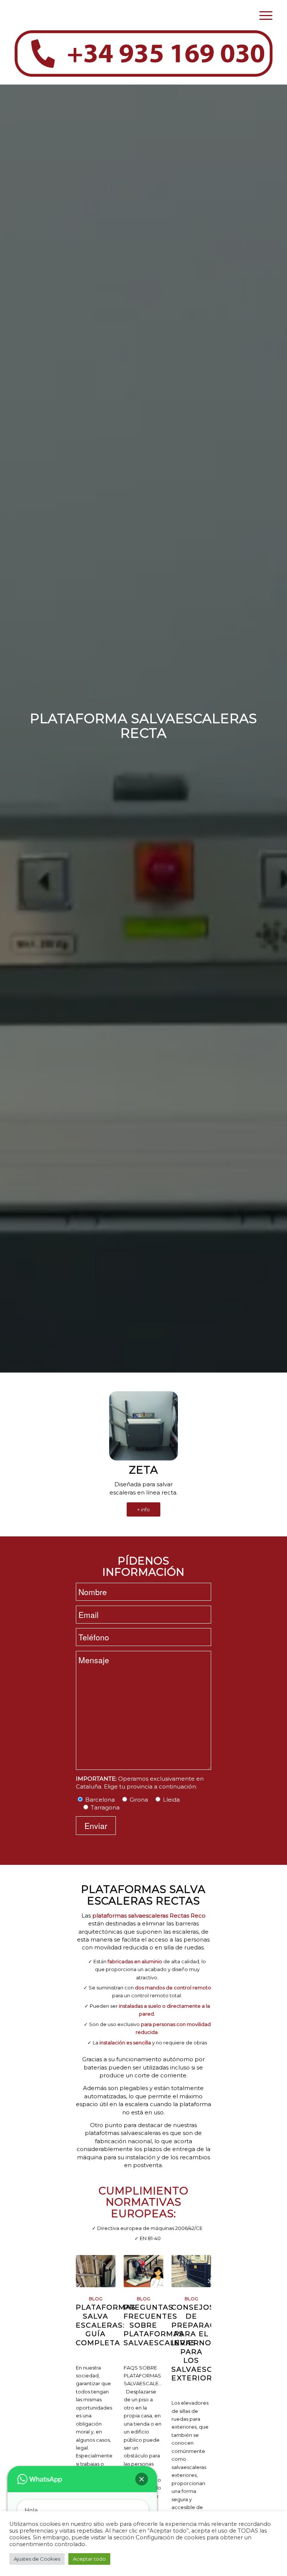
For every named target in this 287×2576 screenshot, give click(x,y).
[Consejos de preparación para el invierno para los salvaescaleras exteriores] (191, 2271)
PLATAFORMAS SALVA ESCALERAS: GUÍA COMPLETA (106, 2325)
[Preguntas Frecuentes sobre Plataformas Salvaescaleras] (143, 2271)
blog (96, 2299)
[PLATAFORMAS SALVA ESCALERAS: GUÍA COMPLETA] (96, 2271)
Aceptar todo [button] (89, 2559)
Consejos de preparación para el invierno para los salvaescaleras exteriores (208, 2343)
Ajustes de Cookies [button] (37, 2559)
